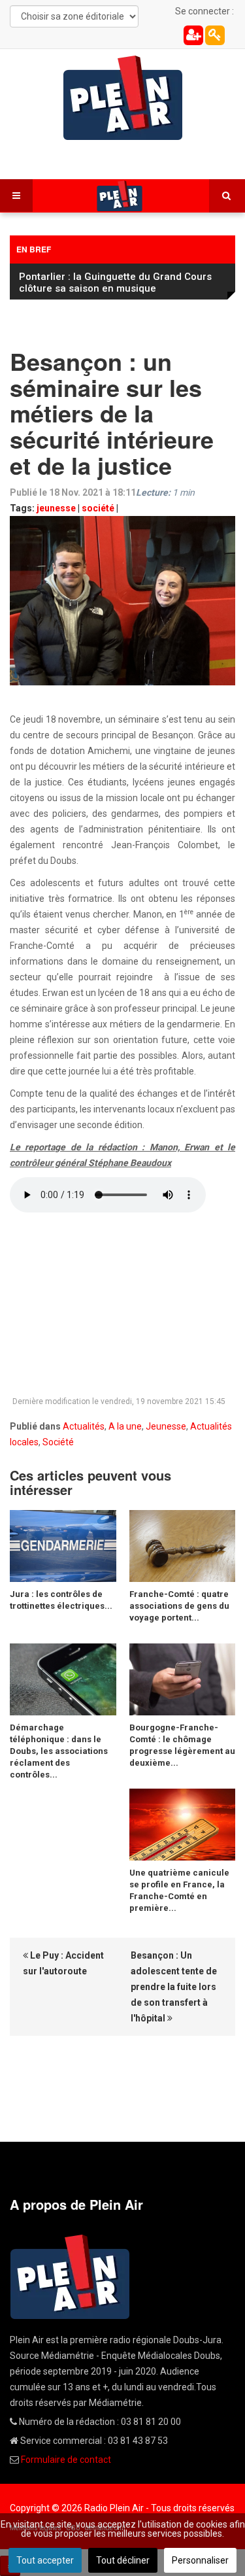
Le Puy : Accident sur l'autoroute (63, 1963)
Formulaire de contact (66, 2460)
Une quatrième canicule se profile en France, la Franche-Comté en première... (179, 1890)
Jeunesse (166, 1426)
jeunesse (56, 508)
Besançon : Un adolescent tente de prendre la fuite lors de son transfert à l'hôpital (174, 1987)
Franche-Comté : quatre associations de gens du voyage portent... (179, 1606)
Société (58, 1442)
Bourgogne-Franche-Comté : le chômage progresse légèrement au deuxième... (182, 1745)
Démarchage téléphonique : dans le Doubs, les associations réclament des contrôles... (59, 1751)
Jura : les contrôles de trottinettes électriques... (61, 1600)
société (98, 508)
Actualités (84, 1426)
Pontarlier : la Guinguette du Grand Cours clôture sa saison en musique (115, 283)
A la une (125, 1426)
